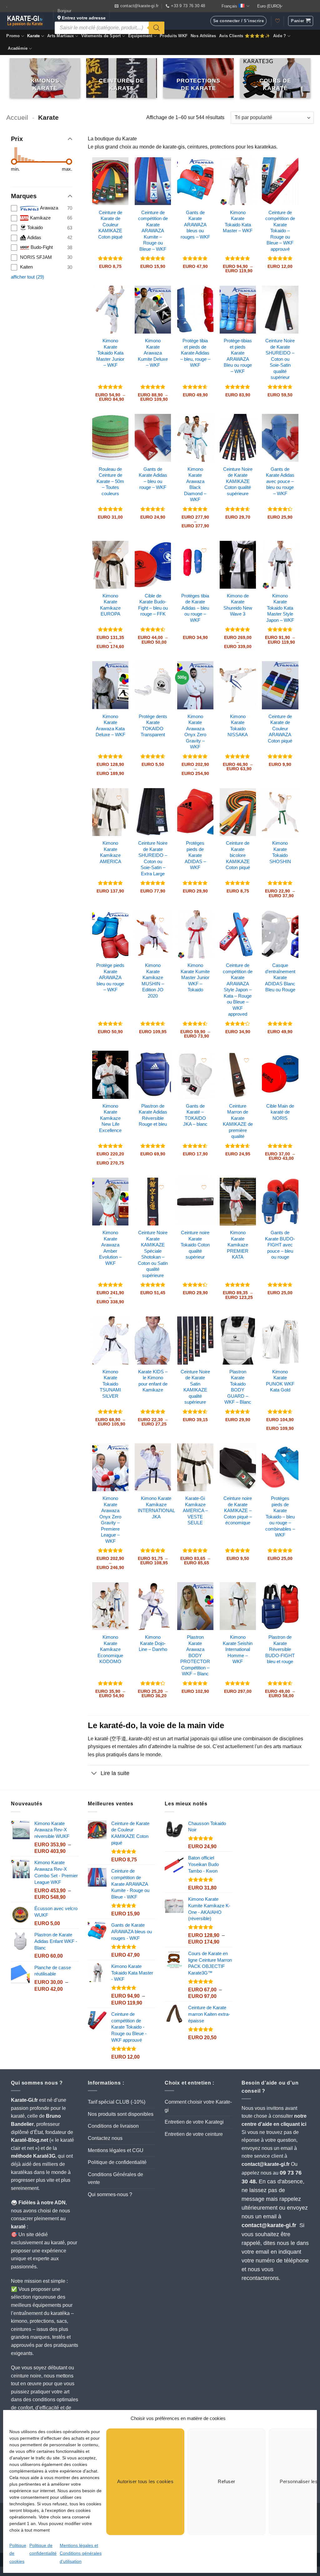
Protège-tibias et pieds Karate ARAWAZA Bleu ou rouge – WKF (238, 356)
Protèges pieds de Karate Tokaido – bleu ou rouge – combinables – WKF (280, 1517)
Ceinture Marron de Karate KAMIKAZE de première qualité (238, 1121)
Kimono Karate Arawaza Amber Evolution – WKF (110, 1248)
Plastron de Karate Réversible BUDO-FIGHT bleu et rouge (280, 1649)
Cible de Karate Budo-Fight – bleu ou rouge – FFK (153, 605)
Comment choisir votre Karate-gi (198, 2106)
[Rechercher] (157, 28)
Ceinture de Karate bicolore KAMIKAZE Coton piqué (238, 855)
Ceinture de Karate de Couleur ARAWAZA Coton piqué (280, 729)
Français (229, 6)
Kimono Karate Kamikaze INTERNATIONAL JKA (156, 1507)
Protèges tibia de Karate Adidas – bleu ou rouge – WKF (195, 608)
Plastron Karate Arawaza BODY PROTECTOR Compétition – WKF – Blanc (195, 1655)
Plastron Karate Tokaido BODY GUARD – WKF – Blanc (238, 1387)
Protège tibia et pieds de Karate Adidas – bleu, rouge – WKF (195, 353)
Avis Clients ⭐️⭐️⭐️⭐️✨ (245, 36)
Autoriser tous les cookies (145, 2481)
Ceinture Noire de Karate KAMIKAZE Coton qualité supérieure (238, 481)
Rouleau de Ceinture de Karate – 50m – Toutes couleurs (110, 481)
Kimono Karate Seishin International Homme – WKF (238, 1649)
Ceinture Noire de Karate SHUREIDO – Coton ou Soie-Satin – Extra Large (153, 858)
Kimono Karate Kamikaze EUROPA (110, 605)
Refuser (226, 2481)
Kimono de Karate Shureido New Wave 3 (238, 605)
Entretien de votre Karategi (194, 2122)
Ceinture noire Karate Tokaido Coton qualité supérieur (195, 1245)
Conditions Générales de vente (115, 2179)
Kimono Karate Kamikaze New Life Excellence (110, 1118)
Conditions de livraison (113, 2126)
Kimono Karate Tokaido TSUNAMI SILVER (110, 1384)
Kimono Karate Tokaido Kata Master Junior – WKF (110, 353)
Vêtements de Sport (101, 36)
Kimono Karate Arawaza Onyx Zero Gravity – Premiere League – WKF (110, 1520)
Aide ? (280, 36)
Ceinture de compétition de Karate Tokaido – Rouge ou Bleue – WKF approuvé (280, 231)
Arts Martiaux (60, 36)
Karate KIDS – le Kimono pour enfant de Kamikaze (153, 1381)
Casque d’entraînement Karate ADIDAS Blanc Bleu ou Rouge (280, 977)
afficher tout (27, 277)
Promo (13, 36)
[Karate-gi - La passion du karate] (25, 21)
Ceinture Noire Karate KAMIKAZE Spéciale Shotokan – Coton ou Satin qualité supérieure (153, 1254)
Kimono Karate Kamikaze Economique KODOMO (110, 1649)
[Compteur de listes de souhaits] (277, 21)
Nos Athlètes (203, 36)
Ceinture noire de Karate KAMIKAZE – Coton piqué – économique (238, 1510)
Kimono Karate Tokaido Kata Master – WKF (238, 222)
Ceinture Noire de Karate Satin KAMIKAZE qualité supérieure (195, 1387)
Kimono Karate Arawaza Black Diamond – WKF (195, 484)
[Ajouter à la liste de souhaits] (119, 167)
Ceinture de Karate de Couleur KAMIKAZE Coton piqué (110, 225)
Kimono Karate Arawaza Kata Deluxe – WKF (110, 726)
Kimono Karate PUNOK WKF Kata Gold (280, 1381)
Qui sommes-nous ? (110, 2194)
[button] (301, 21)
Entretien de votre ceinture (194, 2134)
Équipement (140, 36)
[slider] (14, 162)
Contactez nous (105, 2138)
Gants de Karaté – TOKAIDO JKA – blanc (195, 1115)
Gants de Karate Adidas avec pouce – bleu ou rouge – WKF (280, 481)
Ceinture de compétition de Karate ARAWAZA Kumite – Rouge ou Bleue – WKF (153, 231)
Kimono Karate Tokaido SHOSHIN (280, 852)
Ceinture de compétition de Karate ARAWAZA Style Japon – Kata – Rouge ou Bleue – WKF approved (238, 990)
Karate (34, 36)
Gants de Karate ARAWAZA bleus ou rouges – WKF (195, 225)
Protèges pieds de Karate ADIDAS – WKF (195, 855)
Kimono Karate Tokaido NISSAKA (238, 726)
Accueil (17, 117)
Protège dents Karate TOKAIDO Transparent (153, 726)
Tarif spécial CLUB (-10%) (117, 2102)
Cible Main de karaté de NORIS (280, 1112)
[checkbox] (42, 208)
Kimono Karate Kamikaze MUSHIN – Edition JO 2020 (153, 981)
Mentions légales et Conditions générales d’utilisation (81, 2553)
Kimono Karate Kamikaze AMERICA (110, 852)
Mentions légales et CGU (116, 2150)
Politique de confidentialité (117, 2162)
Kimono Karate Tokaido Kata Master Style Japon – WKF (280, 608)
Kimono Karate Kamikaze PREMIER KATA (238, 1245)
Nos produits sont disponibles (121, 2114)
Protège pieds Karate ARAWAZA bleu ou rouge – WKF (110, 977)
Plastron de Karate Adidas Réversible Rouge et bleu (153, 1115)
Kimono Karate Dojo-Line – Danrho (153, 1643)
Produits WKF (174, 36)
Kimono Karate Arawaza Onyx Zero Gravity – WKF (195, 732)
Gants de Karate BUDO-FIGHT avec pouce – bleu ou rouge (280, 1245)
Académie (18, 48)
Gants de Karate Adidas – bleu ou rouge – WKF (153, 478)
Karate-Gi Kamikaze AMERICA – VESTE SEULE (195, 1510)
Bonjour (82, 14)
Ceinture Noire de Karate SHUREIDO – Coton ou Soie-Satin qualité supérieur (280, 359)
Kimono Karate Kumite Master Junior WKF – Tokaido (195, 977)
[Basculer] (94, 1774)
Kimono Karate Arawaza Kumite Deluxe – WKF (153, 353)
